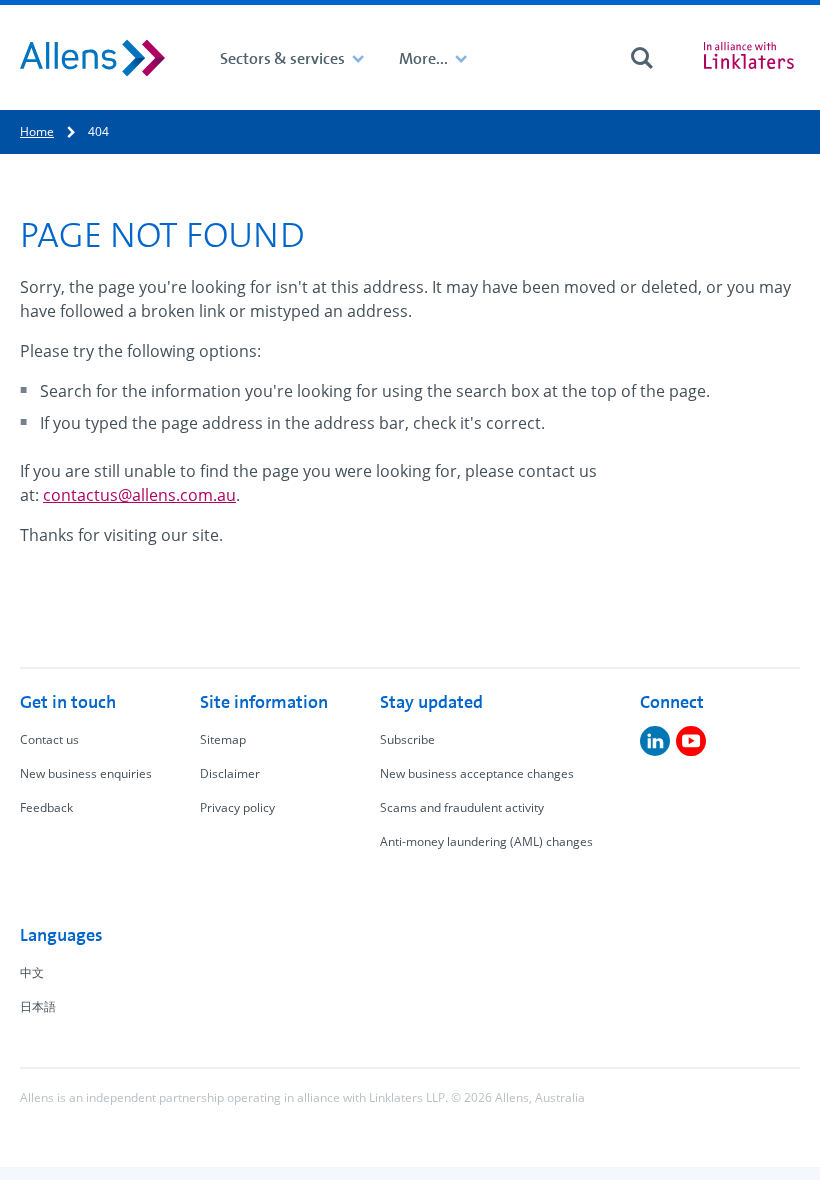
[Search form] (642, 58)
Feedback (46, 807)
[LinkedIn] (655, 741)
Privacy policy (237, 807)
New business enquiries (86, 773)
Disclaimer (230, 773)
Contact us (49, 739)
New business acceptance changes (477, 773)
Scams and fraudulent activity (462, 807)
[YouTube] (691, 741)
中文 (32, 972)
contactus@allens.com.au (139, 495)
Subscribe (407, 739)
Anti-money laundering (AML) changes (486, 841)
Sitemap (223, 739)
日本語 (38, 1006)
